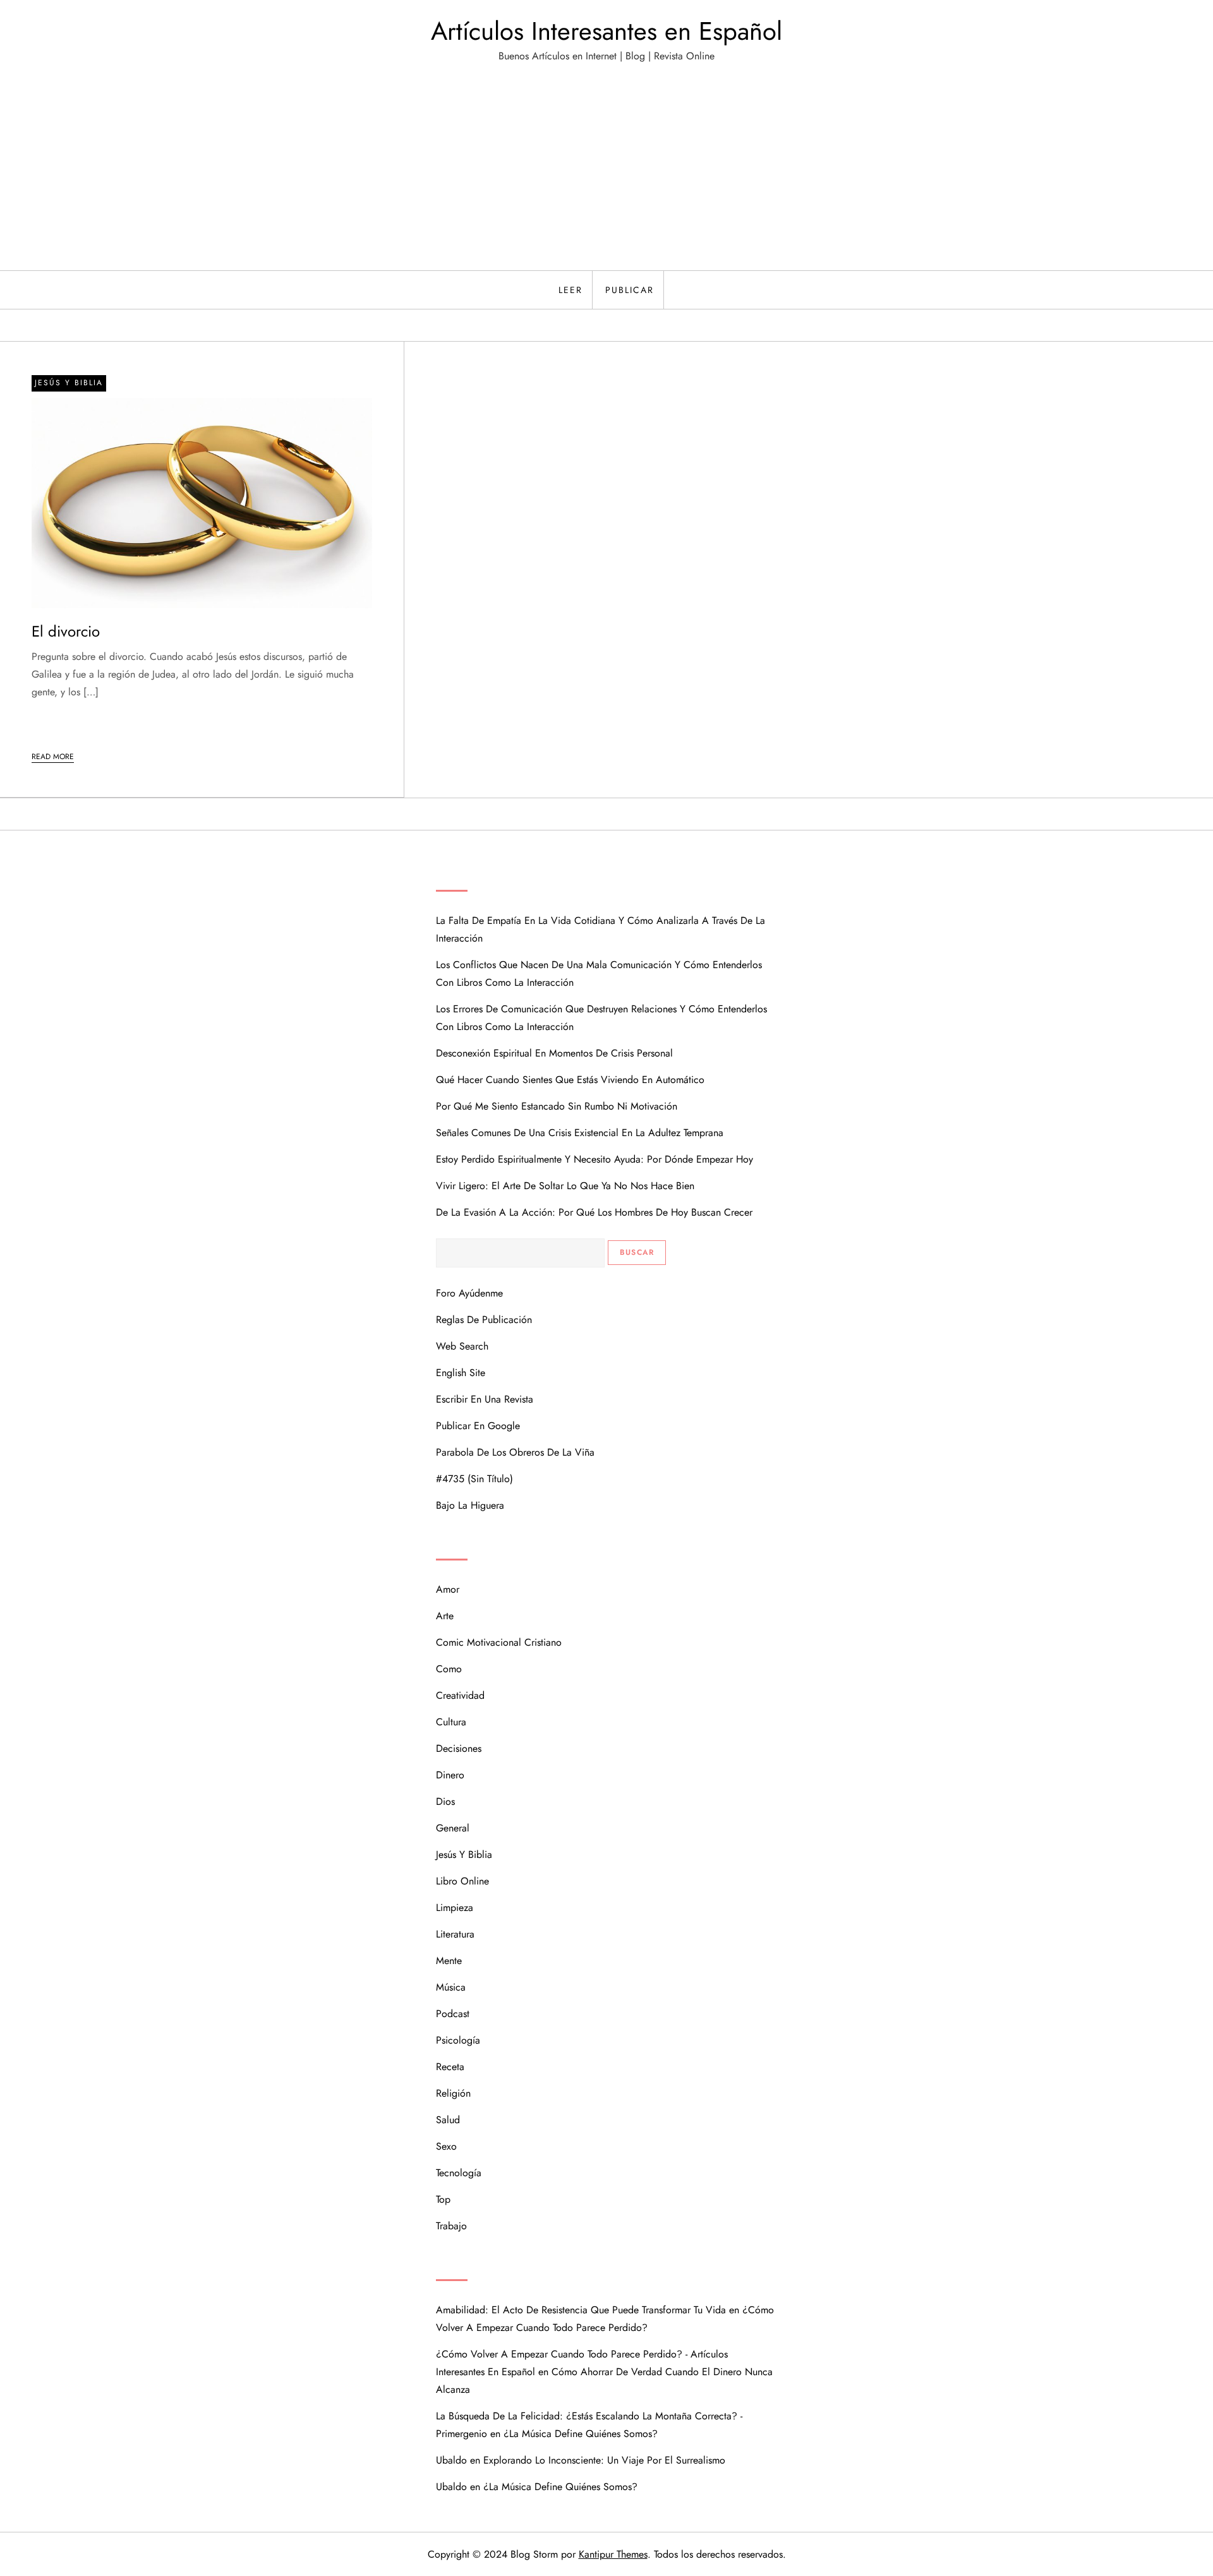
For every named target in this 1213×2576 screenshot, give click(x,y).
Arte (445, 1616)
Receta (450, 2067)
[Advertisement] (606, 176)
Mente (449, 1961)
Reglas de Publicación (484, 1320)
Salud (448, 2120)
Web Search (462, 1346)
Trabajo (451, 2226)
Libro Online (462, 1881)
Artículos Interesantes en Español (606, 31)
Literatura (455, 1934)
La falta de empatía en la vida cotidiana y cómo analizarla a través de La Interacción (600, 929)
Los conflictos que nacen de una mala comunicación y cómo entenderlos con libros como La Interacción (599, 973)
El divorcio (66, 631)
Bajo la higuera (470, 1505)
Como (449, 1669)
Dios (445, 1801)
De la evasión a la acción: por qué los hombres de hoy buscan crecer (594, 1212)
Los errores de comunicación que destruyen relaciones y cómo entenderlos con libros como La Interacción (601, 1018)
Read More (53, 757)
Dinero (450, 1775)
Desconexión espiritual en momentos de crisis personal (554, 1053)
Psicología (458, 2040)
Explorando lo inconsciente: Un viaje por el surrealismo (604, 2460)
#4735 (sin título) (474, 1479)
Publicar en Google (478, 1426)
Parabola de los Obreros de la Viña (515, 1452)
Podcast (453, 2014)
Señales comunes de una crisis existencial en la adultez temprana (580, 1133)
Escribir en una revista (485, 1399)
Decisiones (459, 1748)
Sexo (446, 2146)
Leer (570, 290)
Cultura (451, 1722)
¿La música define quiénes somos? (581, 2434)
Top (443, 2199)
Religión (453, 2093)
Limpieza (455, 1908)
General (453, 1828)
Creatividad (460, 1695)
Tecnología (459, 2173)
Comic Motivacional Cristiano (499, 1642)
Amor (448, 1589)
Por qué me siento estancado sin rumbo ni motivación (557, 1106)
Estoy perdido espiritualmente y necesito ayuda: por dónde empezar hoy (594, 1159)
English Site (461, 1373)
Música (451, 1987)
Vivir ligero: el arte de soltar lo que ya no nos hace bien (565, 1186)
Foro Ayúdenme (469, 1293)
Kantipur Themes (613, 2554)
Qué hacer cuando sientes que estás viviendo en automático (570, 1080)
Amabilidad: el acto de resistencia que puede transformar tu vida (581, 2310)
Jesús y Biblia (69, 383)
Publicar (630, 290)
